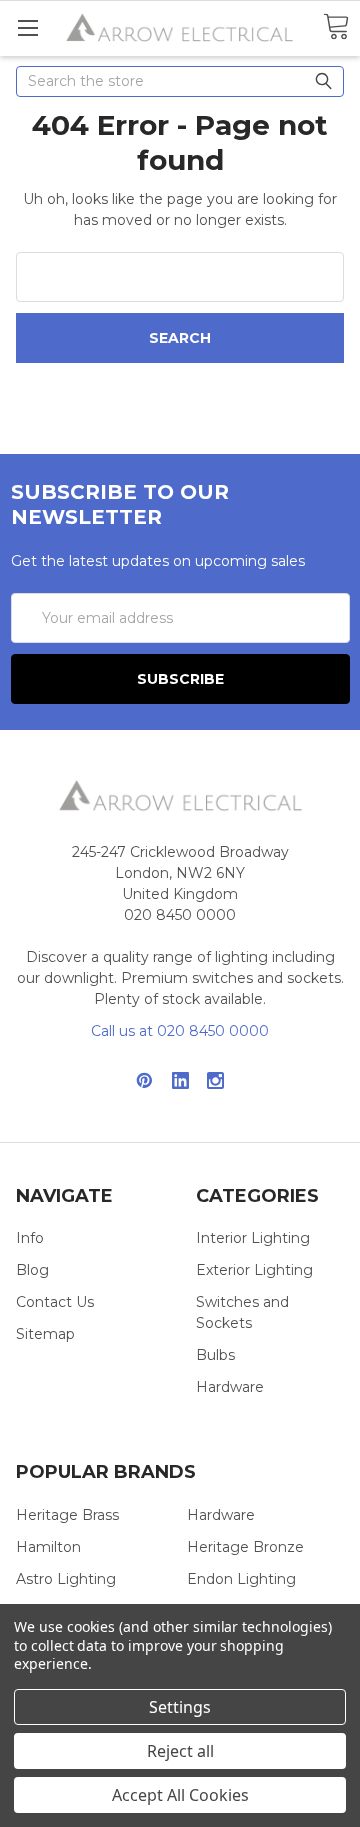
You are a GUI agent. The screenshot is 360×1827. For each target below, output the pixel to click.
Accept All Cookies (180, 1795)
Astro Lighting (66, 1579)
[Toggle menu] (27, 27)
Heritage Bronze (245, 1547)
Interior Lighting (253, 1238)
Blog (32, 1270)
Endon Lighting (241, 1579)
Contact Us (55, 1302)
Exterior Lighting (254, 1270)
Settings (180, 1707)
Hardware (230, 1387)
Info (30, 1238)
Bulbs (215, 1355)
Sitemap (45, 1334)
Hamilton (48, 1547)
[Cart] (336, 27)
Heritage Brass (67, 1515)
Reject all (180, 1751)
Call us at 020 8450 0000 (180, 1031)
